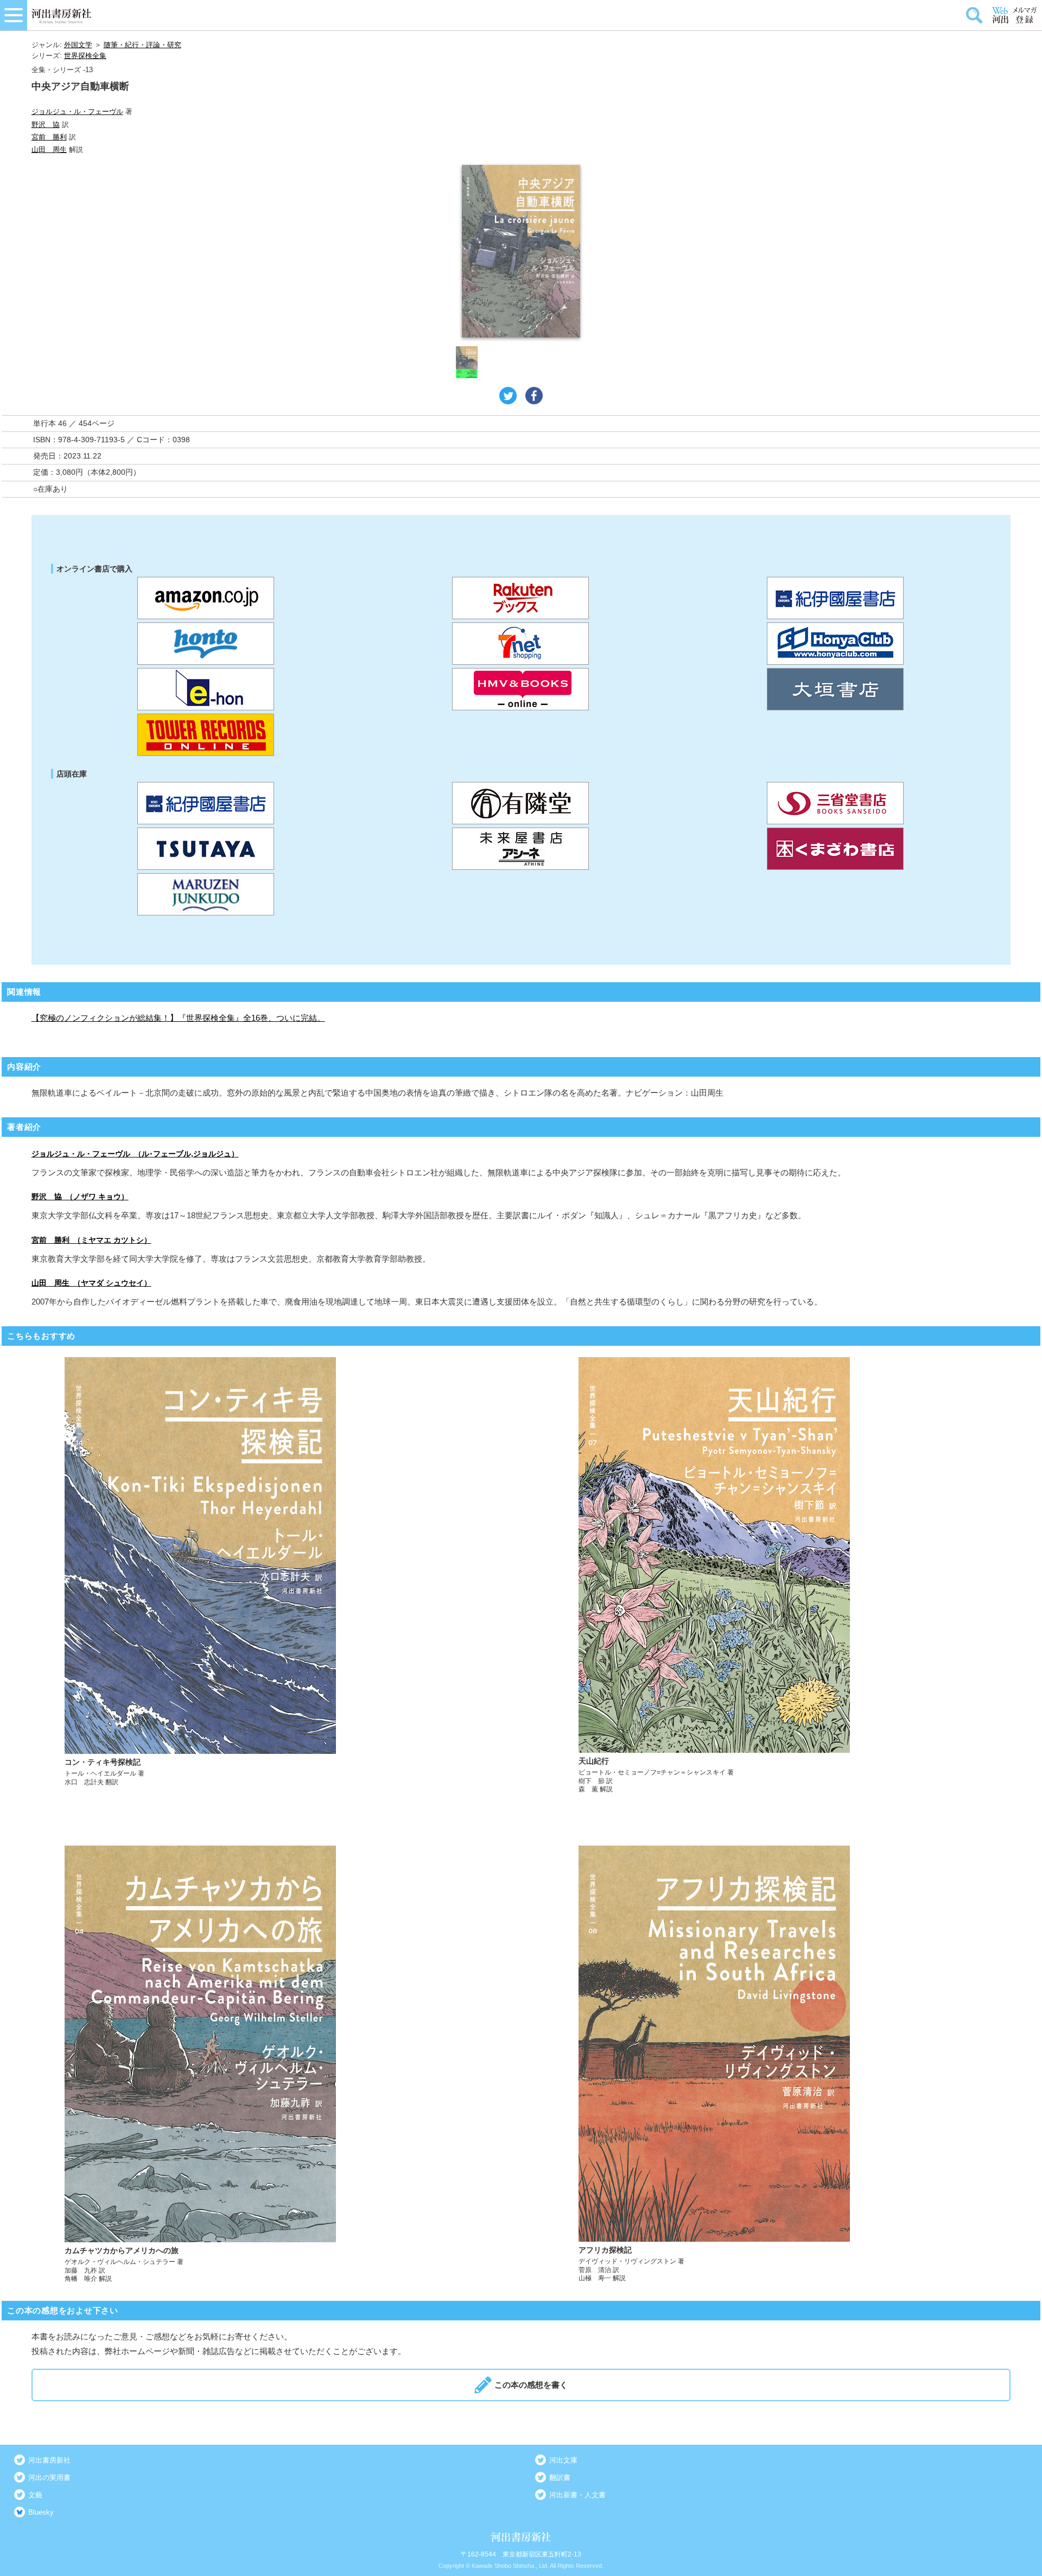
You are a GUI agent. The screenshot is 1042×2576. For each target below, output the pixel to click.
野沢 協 (46, 125)
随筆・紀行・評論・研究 (142, 45)
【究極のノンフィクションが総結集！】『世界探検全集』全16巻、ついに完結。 (178, 1018)
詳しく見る (265, 1576)
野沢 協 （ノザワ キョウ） (80, 1197)
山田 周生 (49, 150)
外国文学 (78, 45)
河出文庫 (563, 2460)
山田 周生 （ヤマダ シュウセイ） (91, 1283)
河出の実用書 (49, 2478)
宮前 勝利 (49, 137)
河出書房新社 (49, 2460)
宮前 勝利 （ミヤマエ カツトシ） (91, 1240)
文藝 (35, 2495)
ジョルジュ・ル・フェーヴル (77, 112)
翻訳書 (560, 2478)
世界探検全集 (85, 56)
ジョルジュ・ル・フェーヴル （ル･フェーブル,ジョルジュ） (135, 1154)
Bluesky (41, 2512)
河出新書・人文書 (577, 2495)
